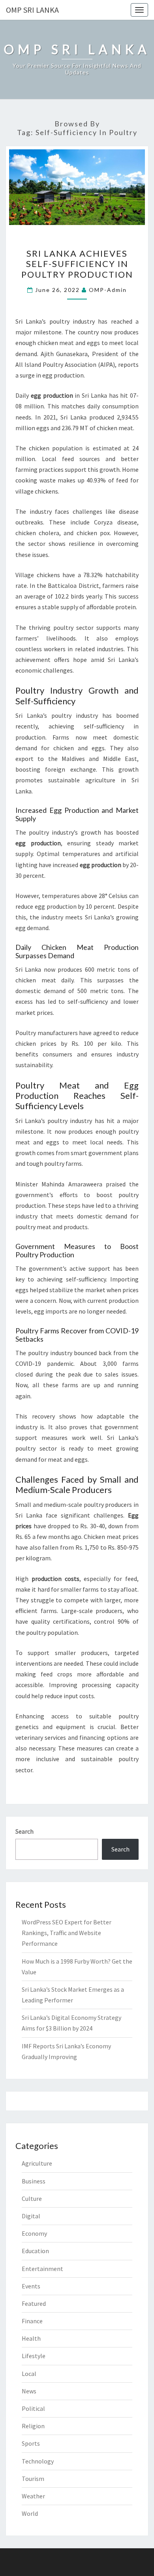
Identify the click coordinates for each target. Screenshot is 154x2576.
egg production (63, 375)
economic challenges (44, 670)
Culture (32, 2198)
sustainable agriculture (82, 780)
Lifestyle (34, 2356)
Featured (34, 2303)
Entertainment (42, 2269)
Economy (34, 2233)
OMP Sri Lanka (32, 10)
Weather (33, 2496)
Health (31, 2338)
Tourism (33, 2479)
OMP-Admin (108, 290)
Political (33, 2408)
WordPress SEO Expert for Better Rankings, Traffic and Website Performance (67, 1933)
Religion (33, 2426)
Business (34, 2181)
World (30, 2513)
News (29, 2391)
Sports (31, 2443)
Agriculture (37, 2163)
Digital (31, 2216)
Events (31, 2286)
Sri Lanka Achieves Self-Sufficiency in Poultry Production (77, 264)
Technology (38, 2461)
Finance (32, 2321)
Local (29, 2374)
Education (35, 2251)
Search (24, 1831)
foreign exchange (70, 769)
